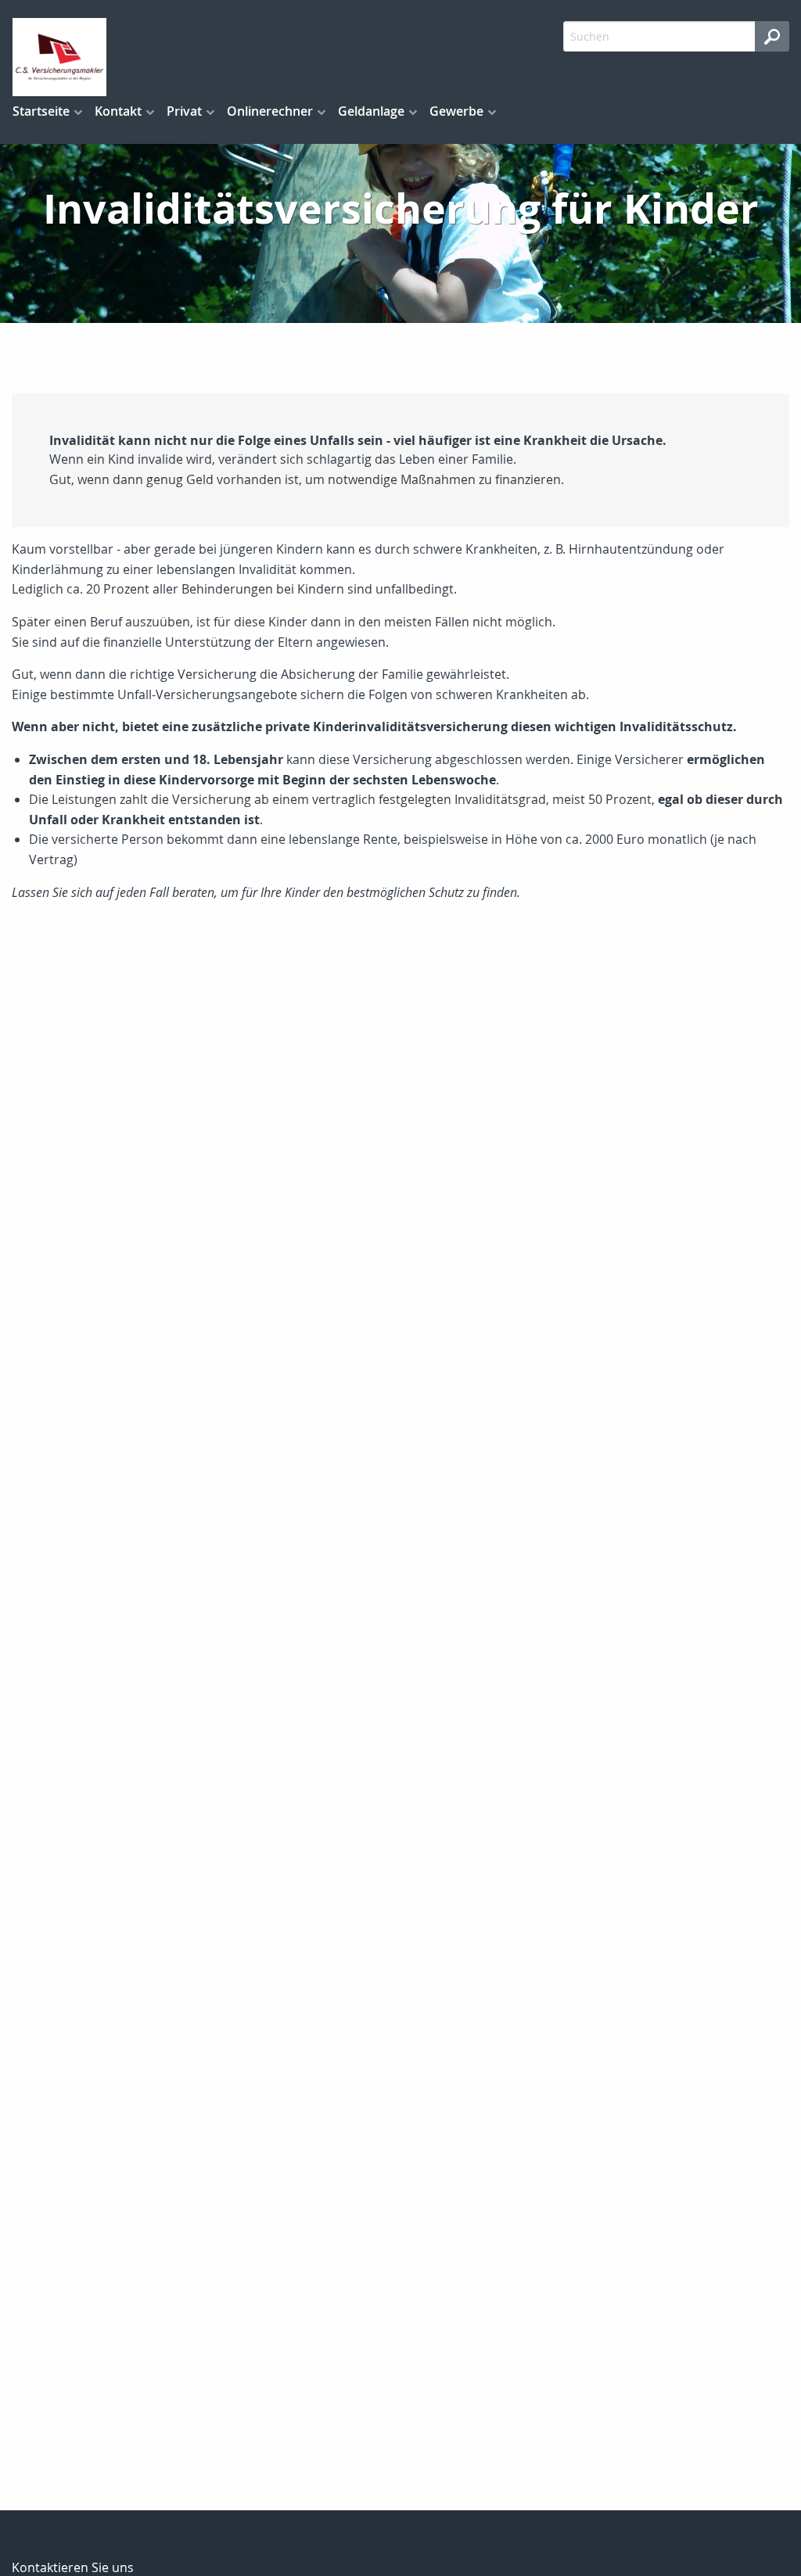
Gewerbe (456, 111)
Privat (184, 111)
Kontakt (118, 111)
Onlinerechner (270, 111)
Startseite (41, 111)
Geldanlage (371, 111)
